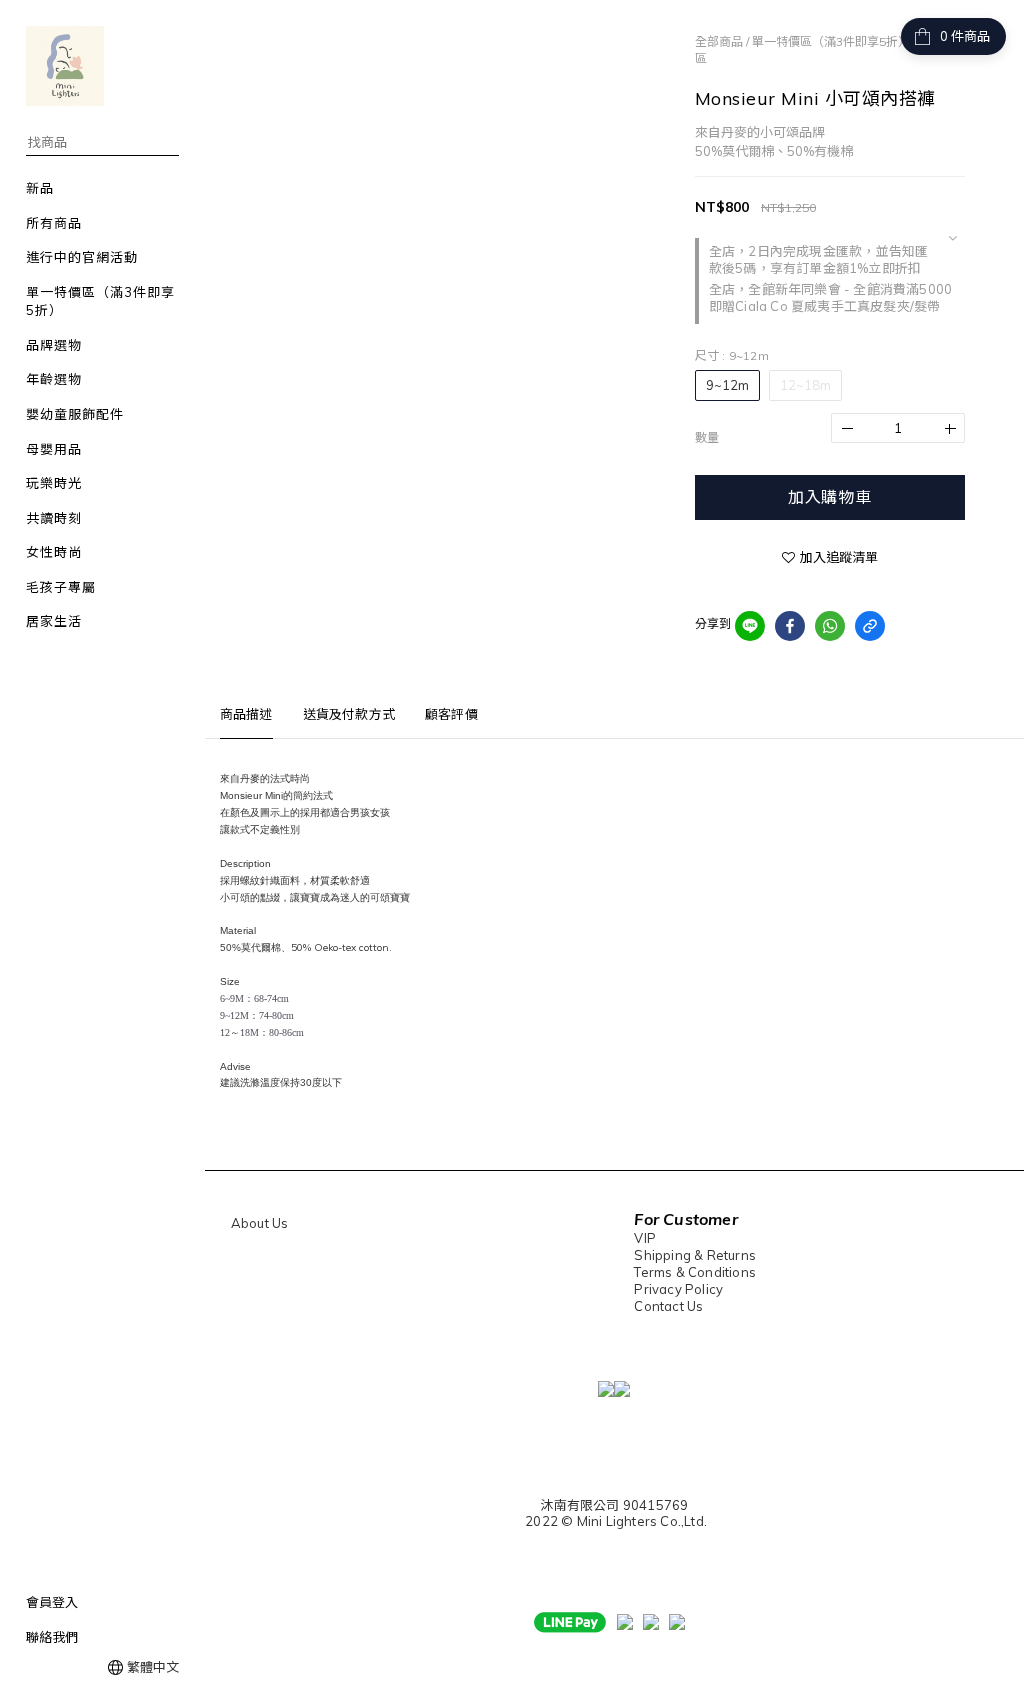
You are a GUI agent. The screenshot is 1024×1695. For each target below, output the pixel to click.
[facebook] (790, 626)
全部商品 (719, 41)
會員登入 (52, 1602)
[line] (750, 626)
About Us (260, 1223)
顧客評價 (451, 714)
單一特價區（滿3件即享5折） (831, 41)
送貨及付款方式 (349, 714)
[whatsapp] (830, 626)
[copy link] (870, 626)
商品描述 (246, 714)
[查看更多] (952, 238)
